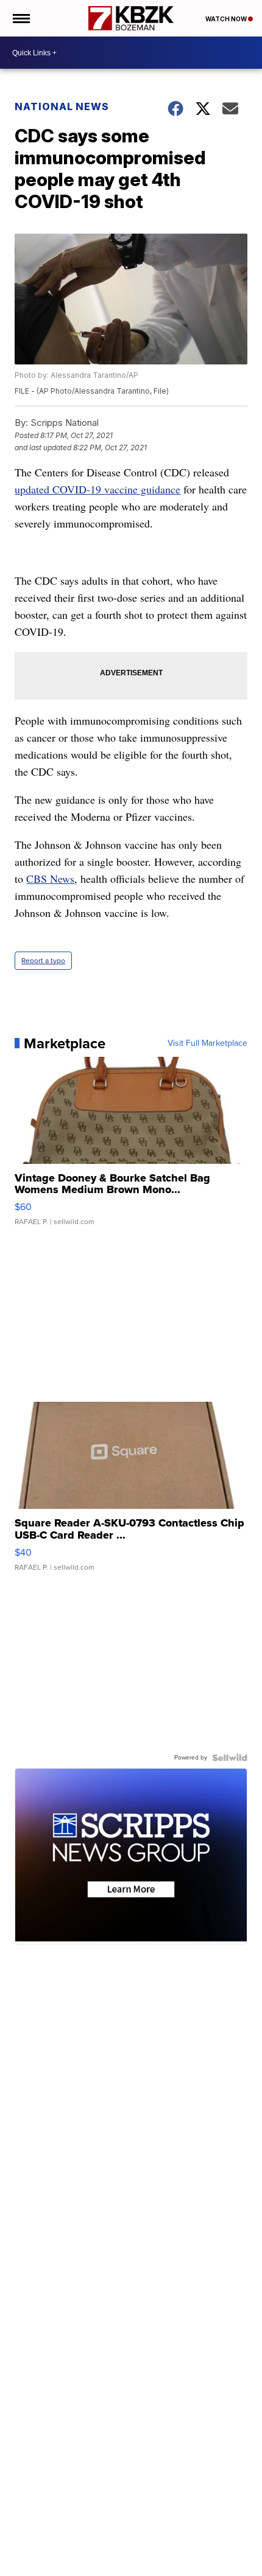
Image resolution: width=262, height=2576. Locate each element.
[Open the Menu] (20, 18)
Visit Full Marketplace (207, 1043)
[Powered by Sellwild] (230, 1758)
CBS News (50, 879)
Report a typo (43, 961)
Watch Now (227, 19)
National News (62, 106)
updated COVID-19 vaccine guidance (97, 489)
